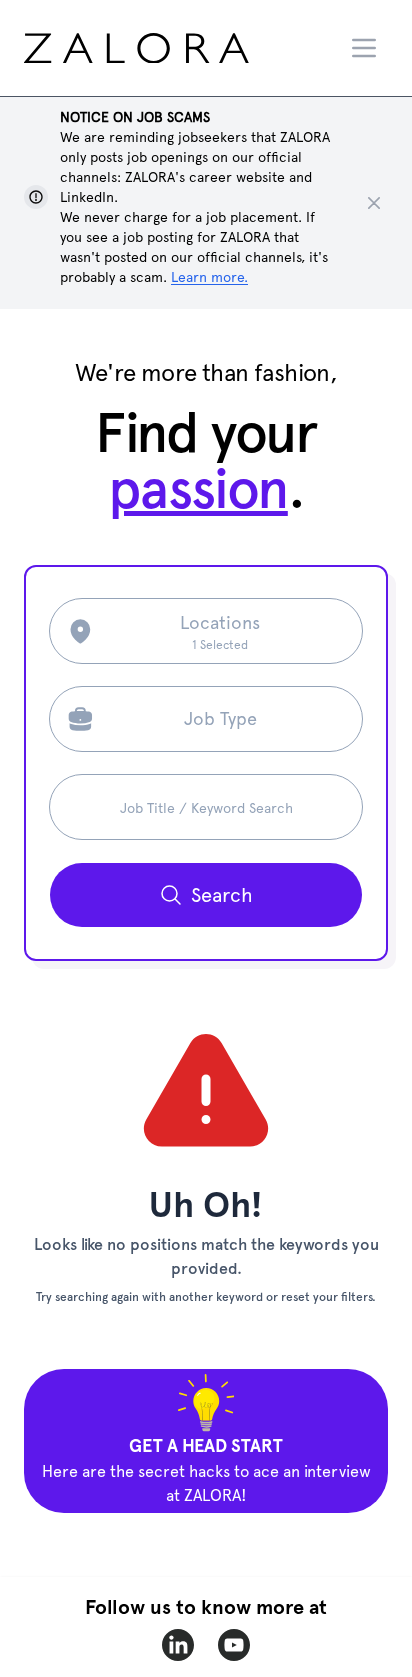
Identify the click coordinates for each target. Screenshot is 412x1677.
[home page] (174, 48)
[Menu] (364, 48)
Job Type (220, 718)
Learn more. (209, 277)
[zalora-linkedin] (178, 1645)
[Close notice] (374, 203)
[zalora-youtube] (234, 1645)
